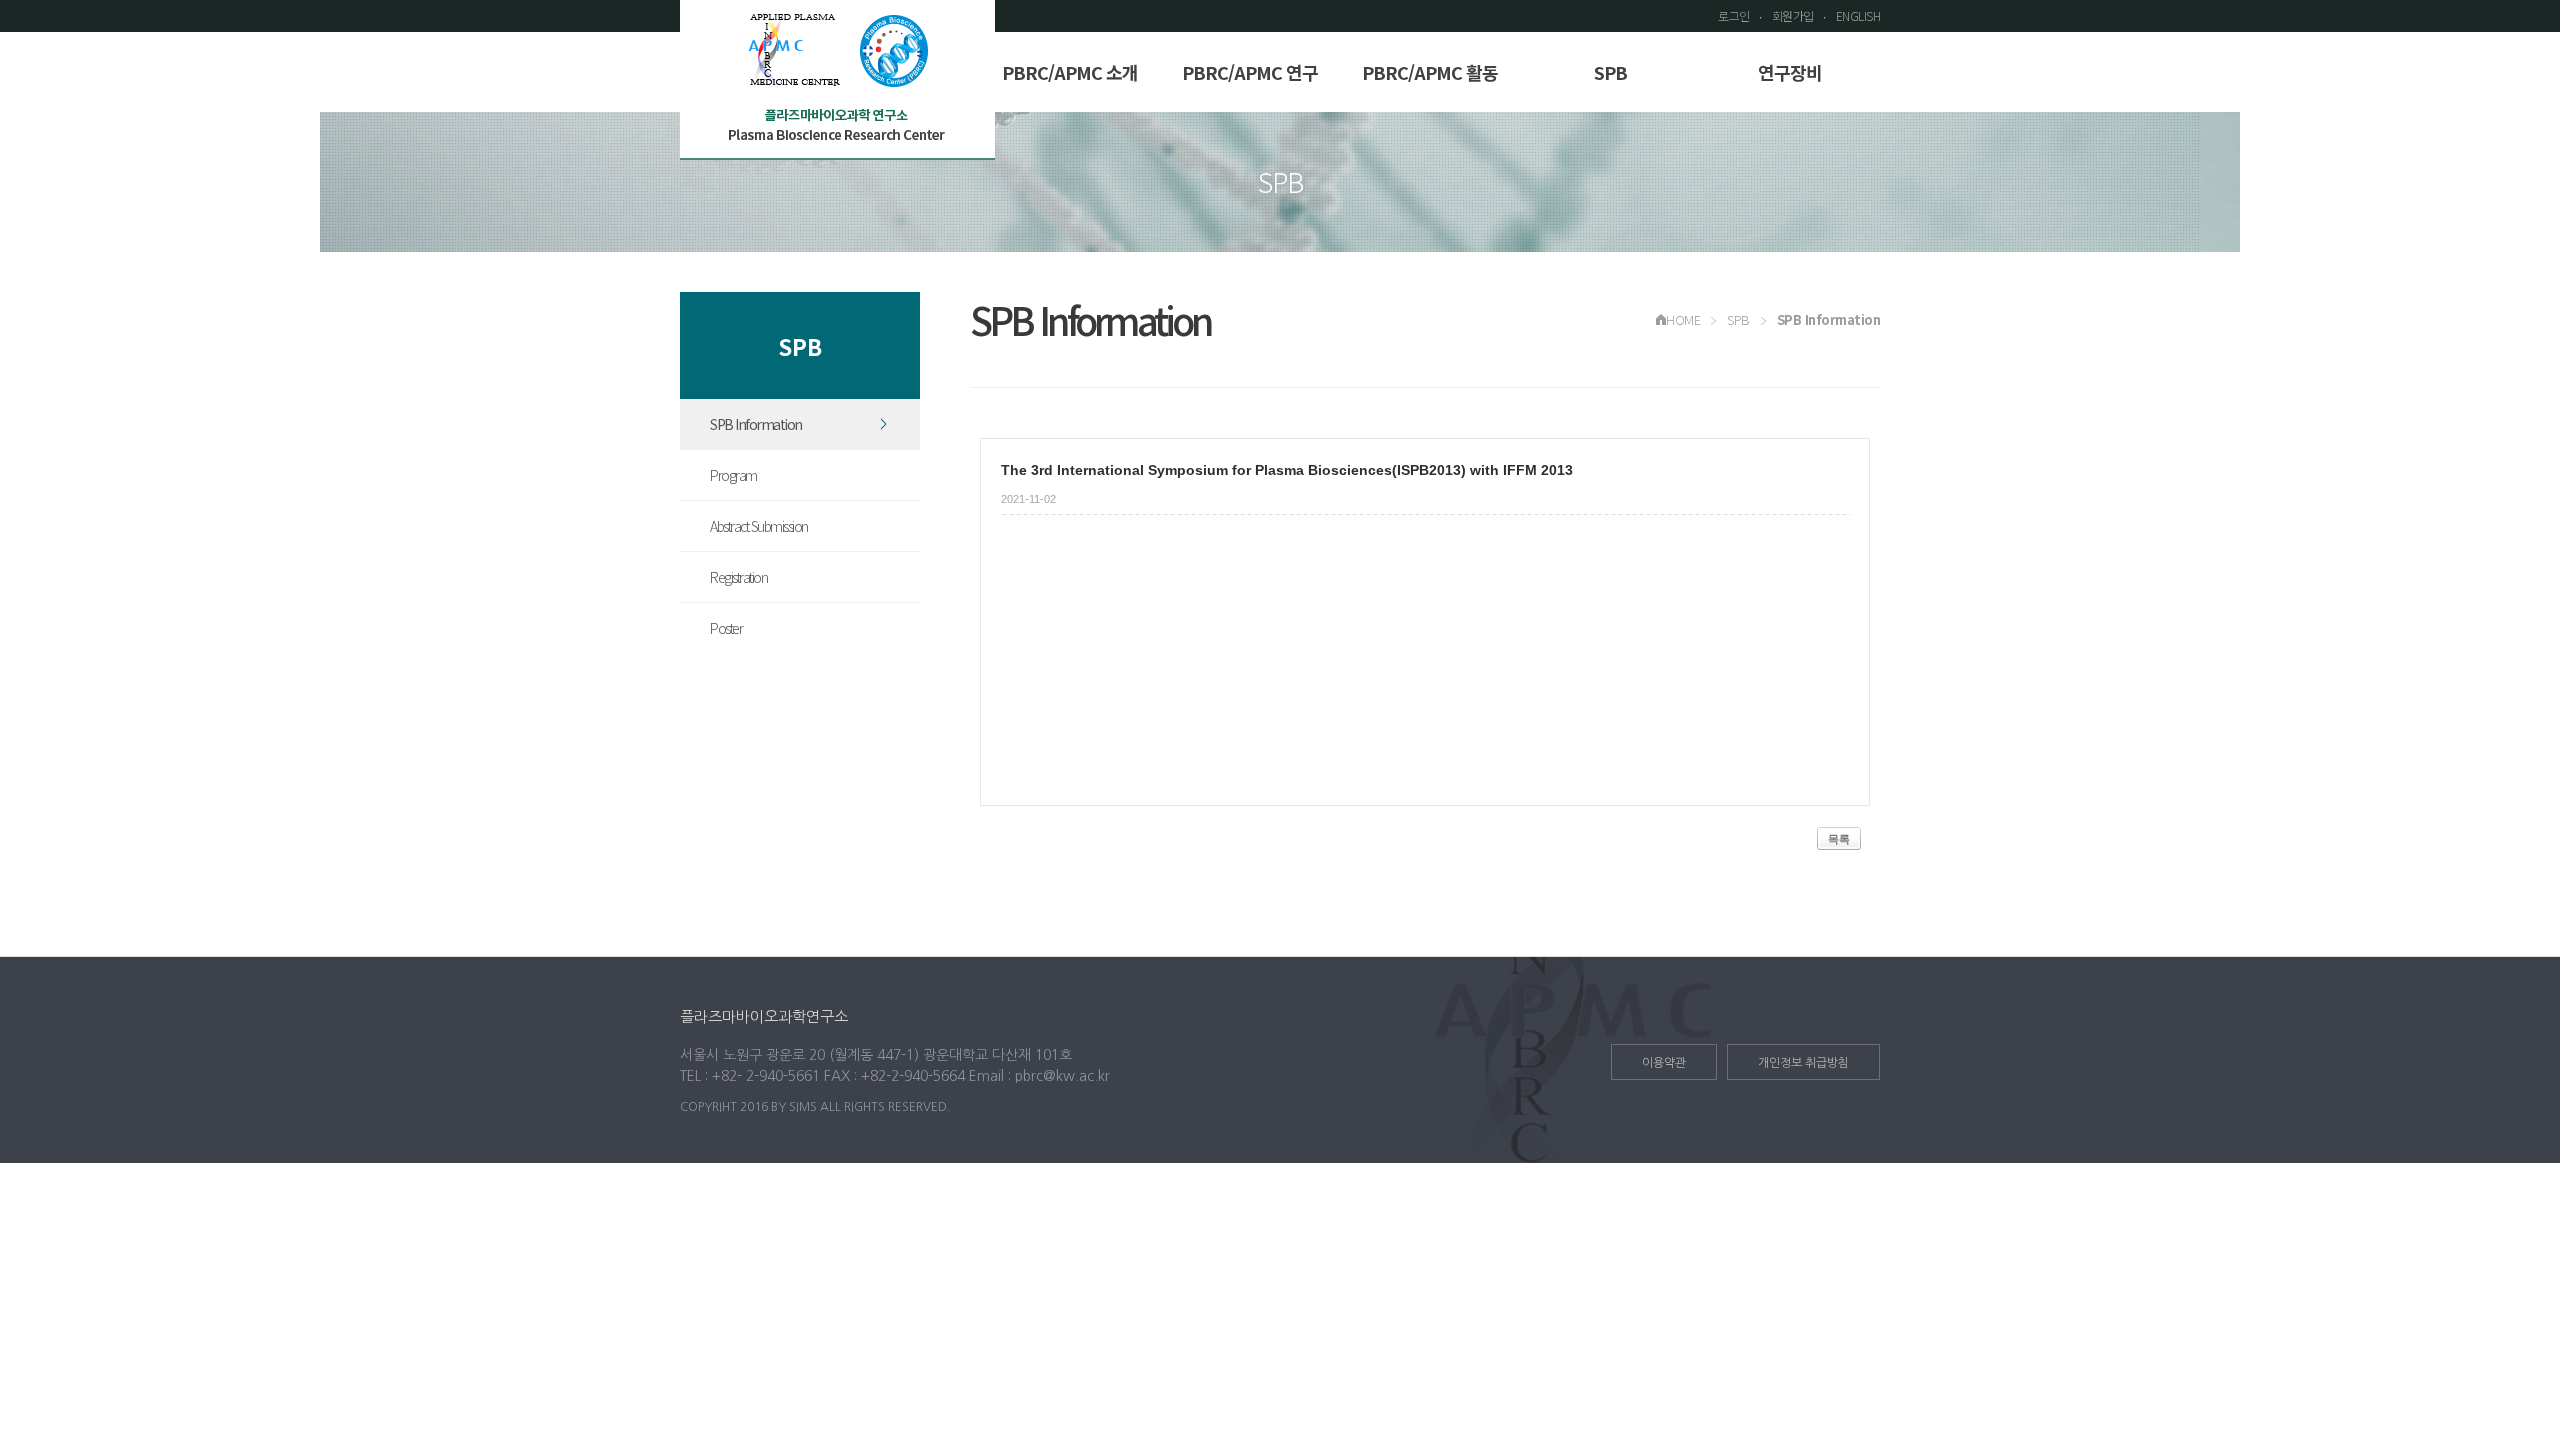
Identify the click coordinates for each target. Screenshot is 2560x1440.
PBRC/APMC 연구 (1250, 72)
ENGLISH (1858, 15)
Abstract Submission (759, 526)
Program (733, 475)
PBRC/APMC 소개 (1070, 72)
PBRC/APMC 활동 (1430, 72)
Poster (726, 628)
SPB (1610, 72)
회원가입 (1793, 15)
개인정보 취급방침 (1803, 1063)
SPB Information (756, 424)
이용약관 (1664, 1063)
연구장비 (1790, 72)
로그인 (1734, 15)
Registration (738, 577)
